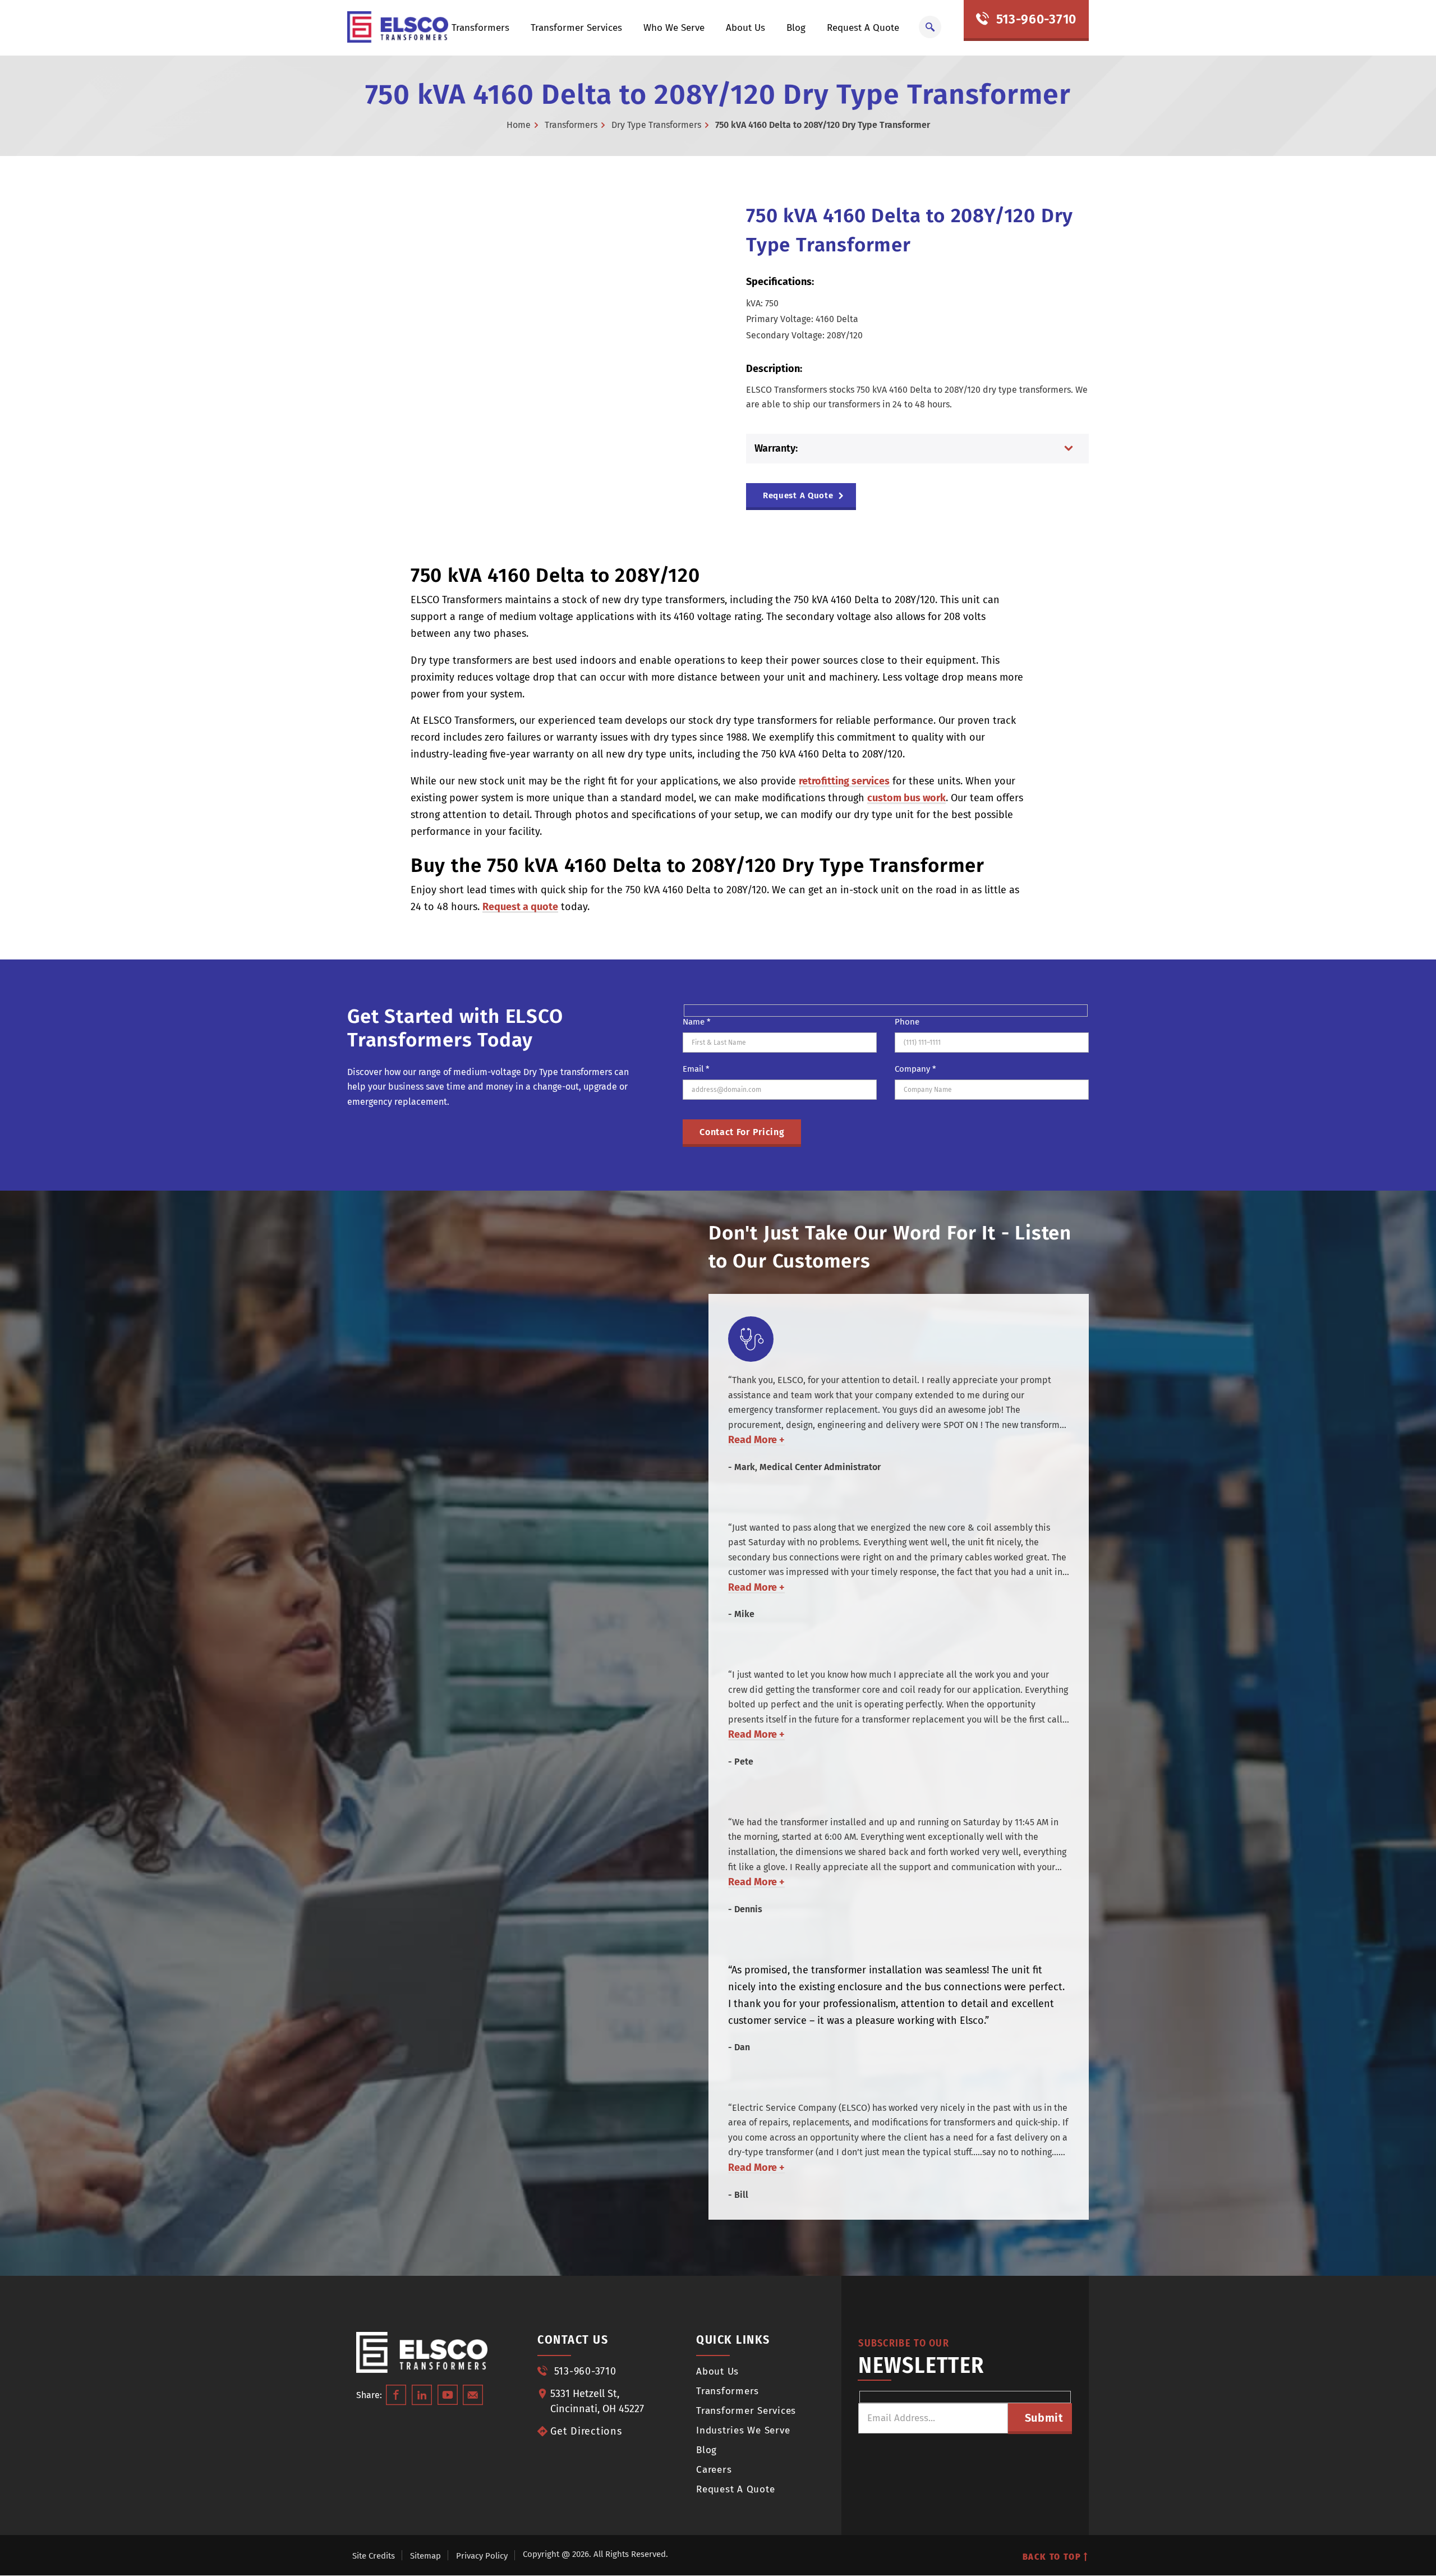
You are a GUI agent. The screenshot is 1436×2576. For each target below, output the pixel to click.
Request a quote (520, 907)
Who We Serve (674, 28)
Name (697, 1022)
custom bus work (906, 798)
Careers (714, 2470)
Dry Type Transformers (656, 125)
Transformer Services (576, 28)
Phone (907, 1022)
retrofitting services (844, 781)
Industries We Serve (743, 2430)
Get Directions (586, 2431)
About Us (745, 28)
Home (519, 125)
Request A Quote (863, 28)
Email (696, 1069)
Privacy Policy (482, 2556)
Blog (796, 28)
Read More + (756, 1440)
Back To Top (1053, 2557)
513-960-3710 (1034, 19)
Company (915, 1069)
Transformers (480, 28)
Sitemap (425, 2556)
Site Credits (374, 2556)
